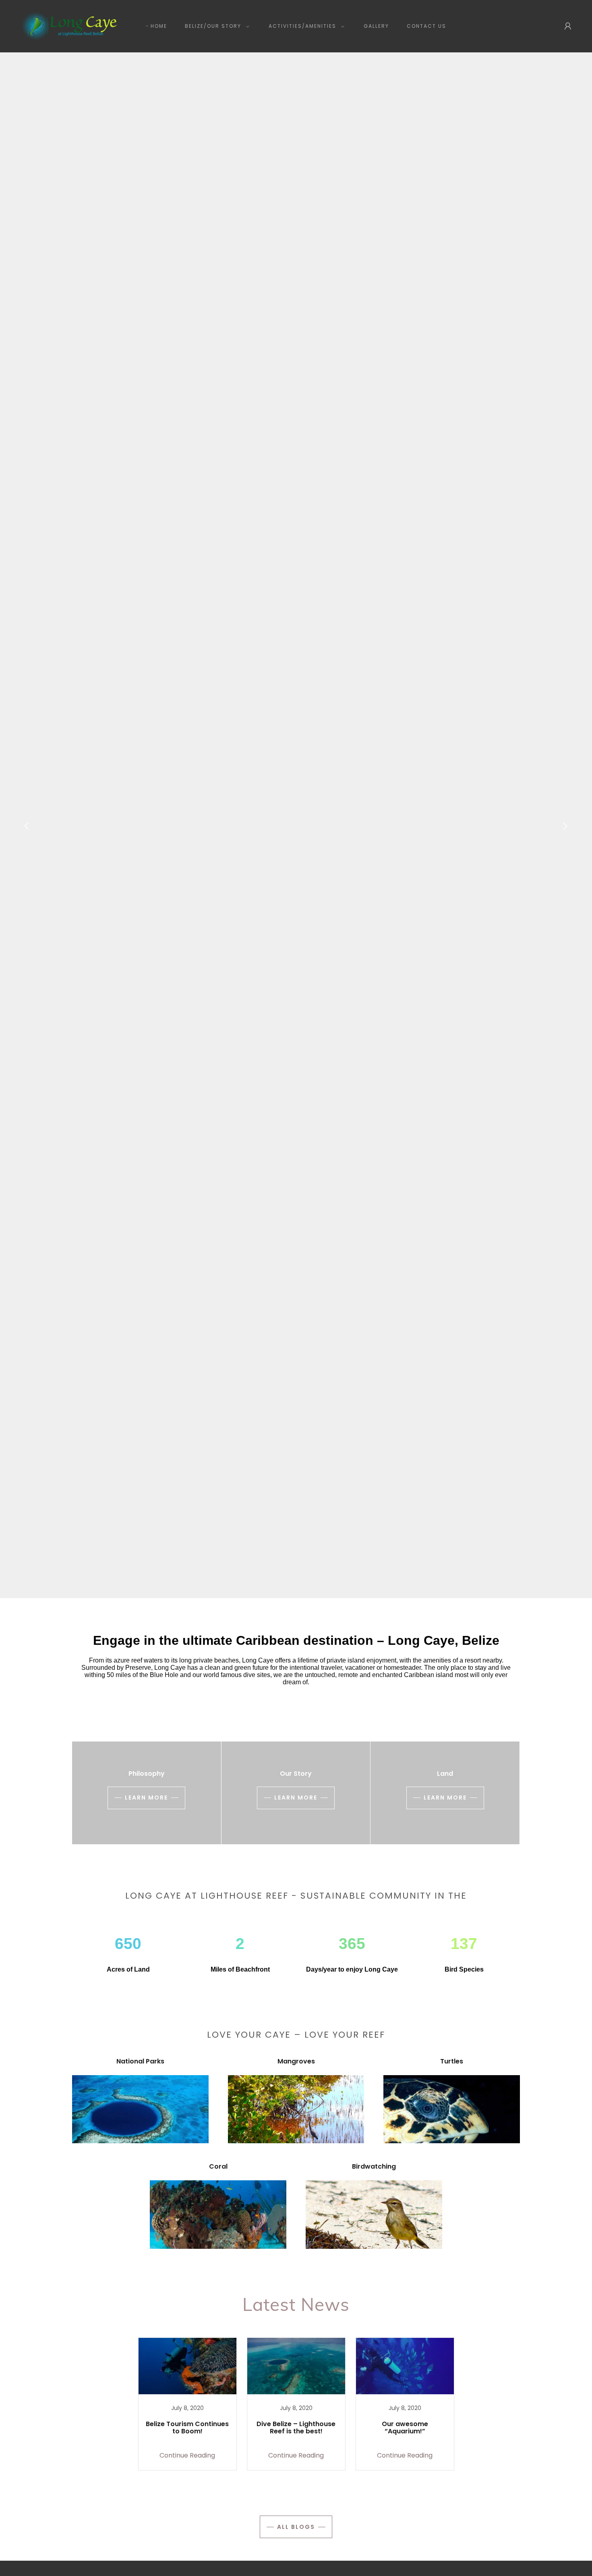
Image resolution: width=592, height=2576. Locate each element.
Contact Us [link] (426, 26)
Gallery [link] (376, 26)
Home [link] (159, 26)
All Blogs (296, 2527)
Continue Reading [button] (187, 2455)
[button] (215, 26)
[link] (68, 26)
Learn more (146, 1798)
